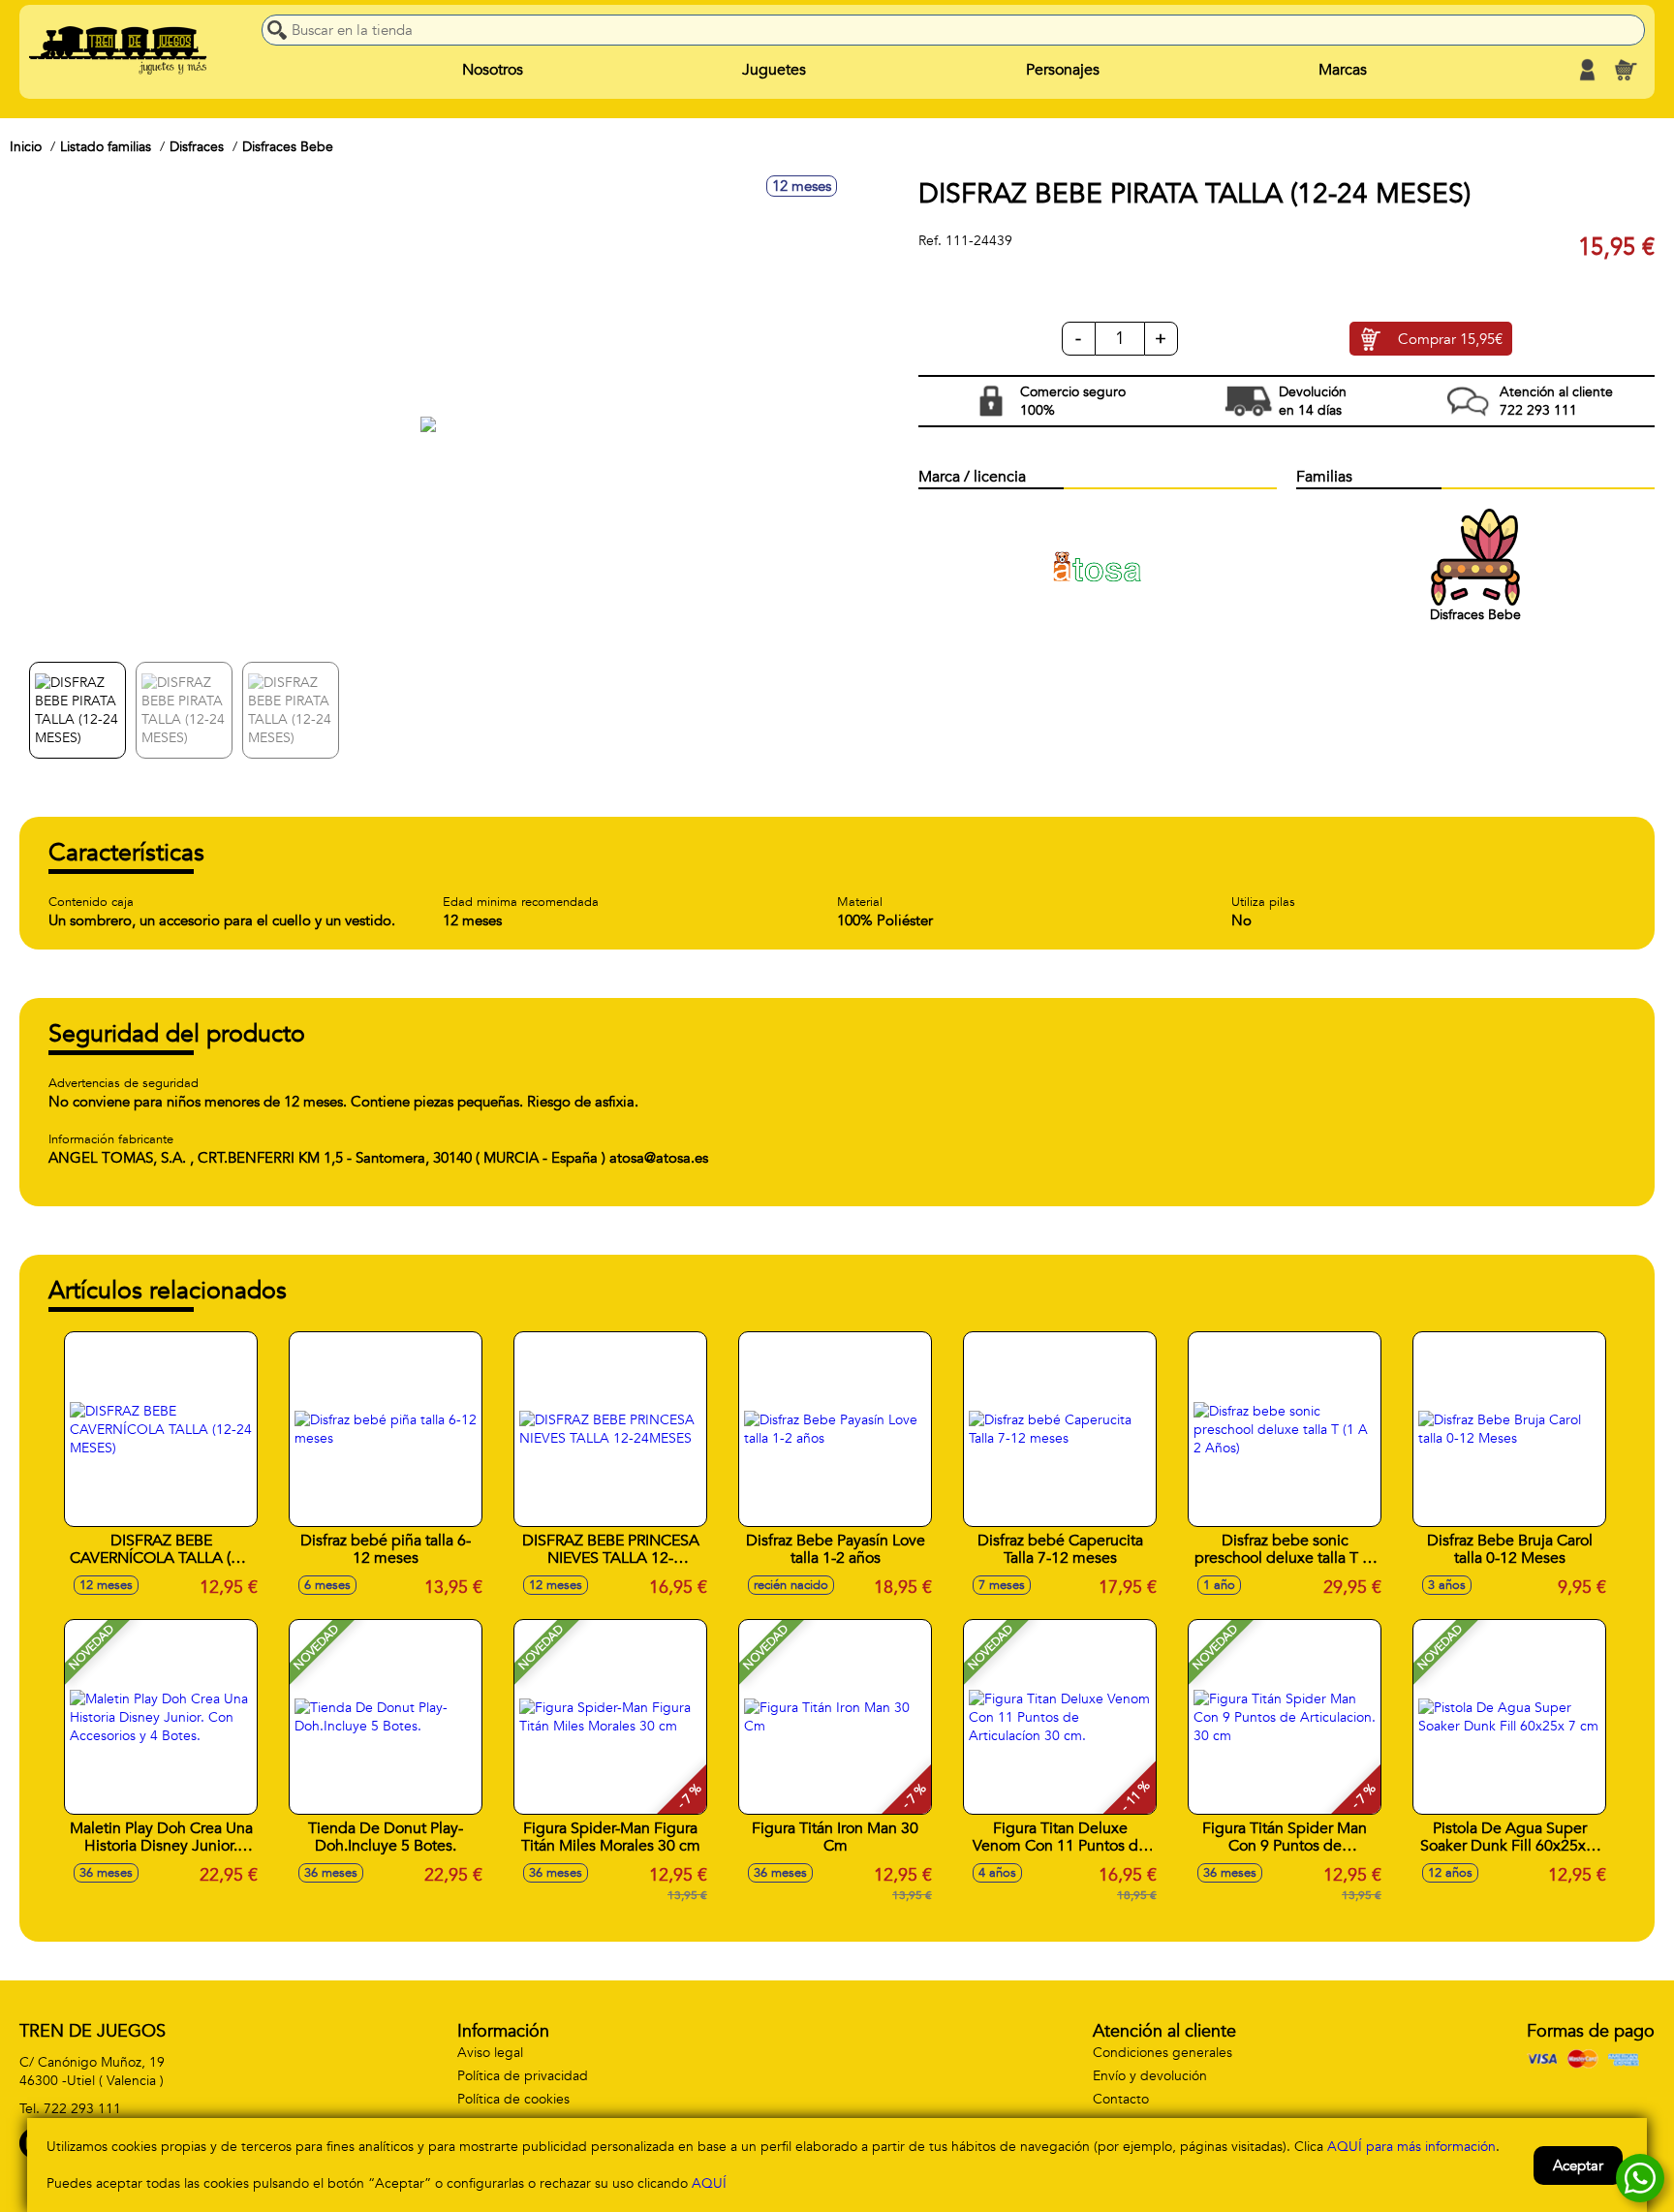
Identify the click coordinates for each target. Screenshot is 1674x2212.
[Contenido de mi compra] (1626, 70)
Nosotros (493, 70)
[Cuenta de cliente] (1587, 70)
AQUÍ (709, 2183)
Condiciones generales (1162, 2053)
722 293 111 (82, 2109)
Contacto (1121, 2099)
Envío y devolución (1150, 2076)
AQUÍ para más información (1411, 2147)
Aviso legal (490, 2053)
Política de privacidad (523, 2076)
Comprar (1450, 339)
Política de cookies (513, 2099)
